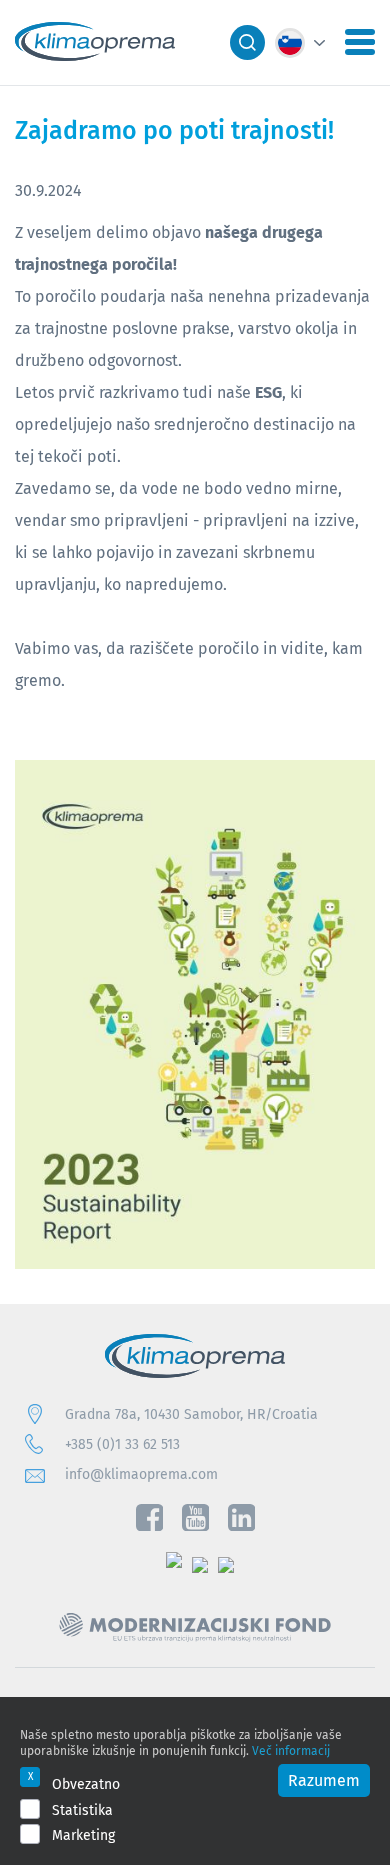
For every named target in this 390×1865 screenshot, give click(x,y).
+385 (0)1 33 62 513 (122, 1444)
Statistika (82, 1810)
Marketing (83, 1835)
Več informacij (291, 1750)
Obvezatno (86, 1784)
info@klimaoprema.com (141, 1474)
